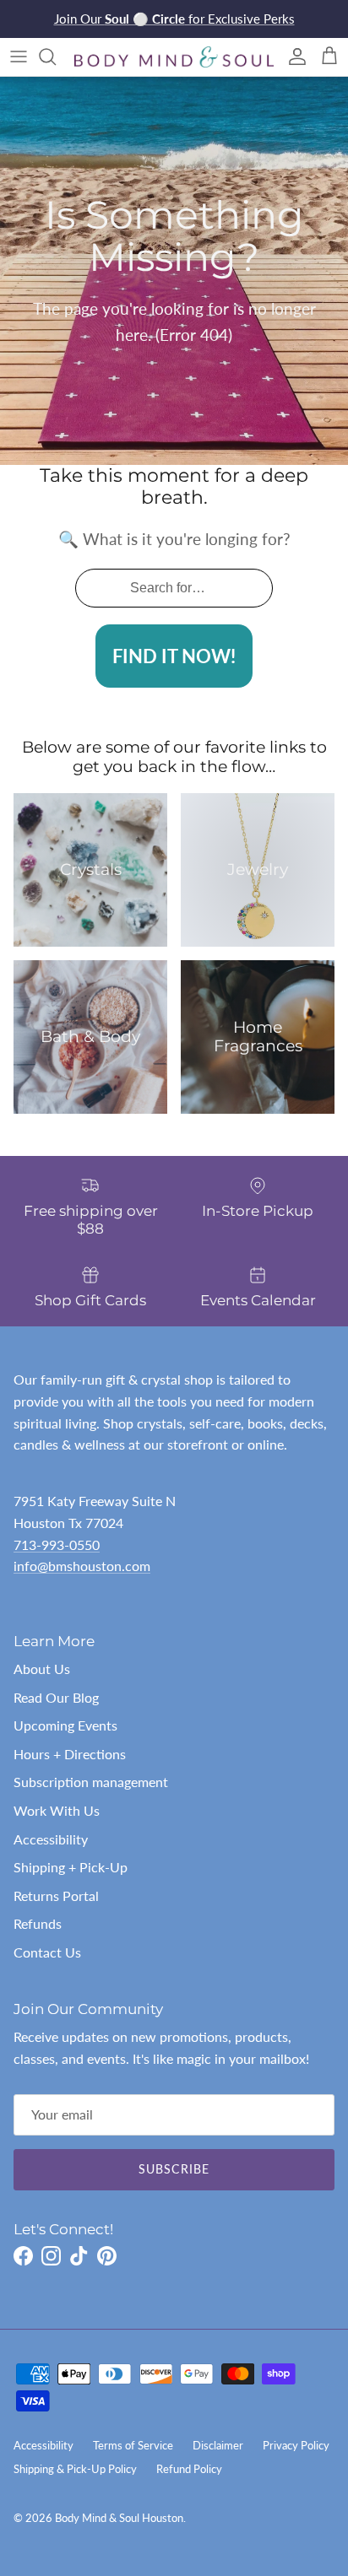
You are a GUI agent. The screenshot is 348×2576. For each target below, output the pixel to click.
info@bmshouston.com (82, 1566)
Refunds (38, 1923)
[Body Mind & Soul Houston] (174, 57)
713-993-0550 (57, 1545)
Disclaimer (218, 2445)
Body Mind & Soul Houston (119, 2518)
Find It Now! (174, 656)
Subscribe (174, 2169)
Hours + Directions (70, 1754)
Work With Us (57, 1810)
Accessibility (51, 1839)
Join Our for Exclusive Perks (174, 19)
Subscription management (91, 1782)
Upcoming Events (65, 1725)
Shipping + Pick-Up (71, 1867)
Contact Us (47, 1952)
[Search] (56, 57)
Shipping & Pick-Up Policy (75, 2469)
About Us (42, 1669)
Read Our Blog (56, 1697)
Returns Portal (56, 1896)
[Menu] (19, 57)
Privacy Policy (296, 2445)
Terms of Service (133, 2445)
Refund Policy (189, 2469)
